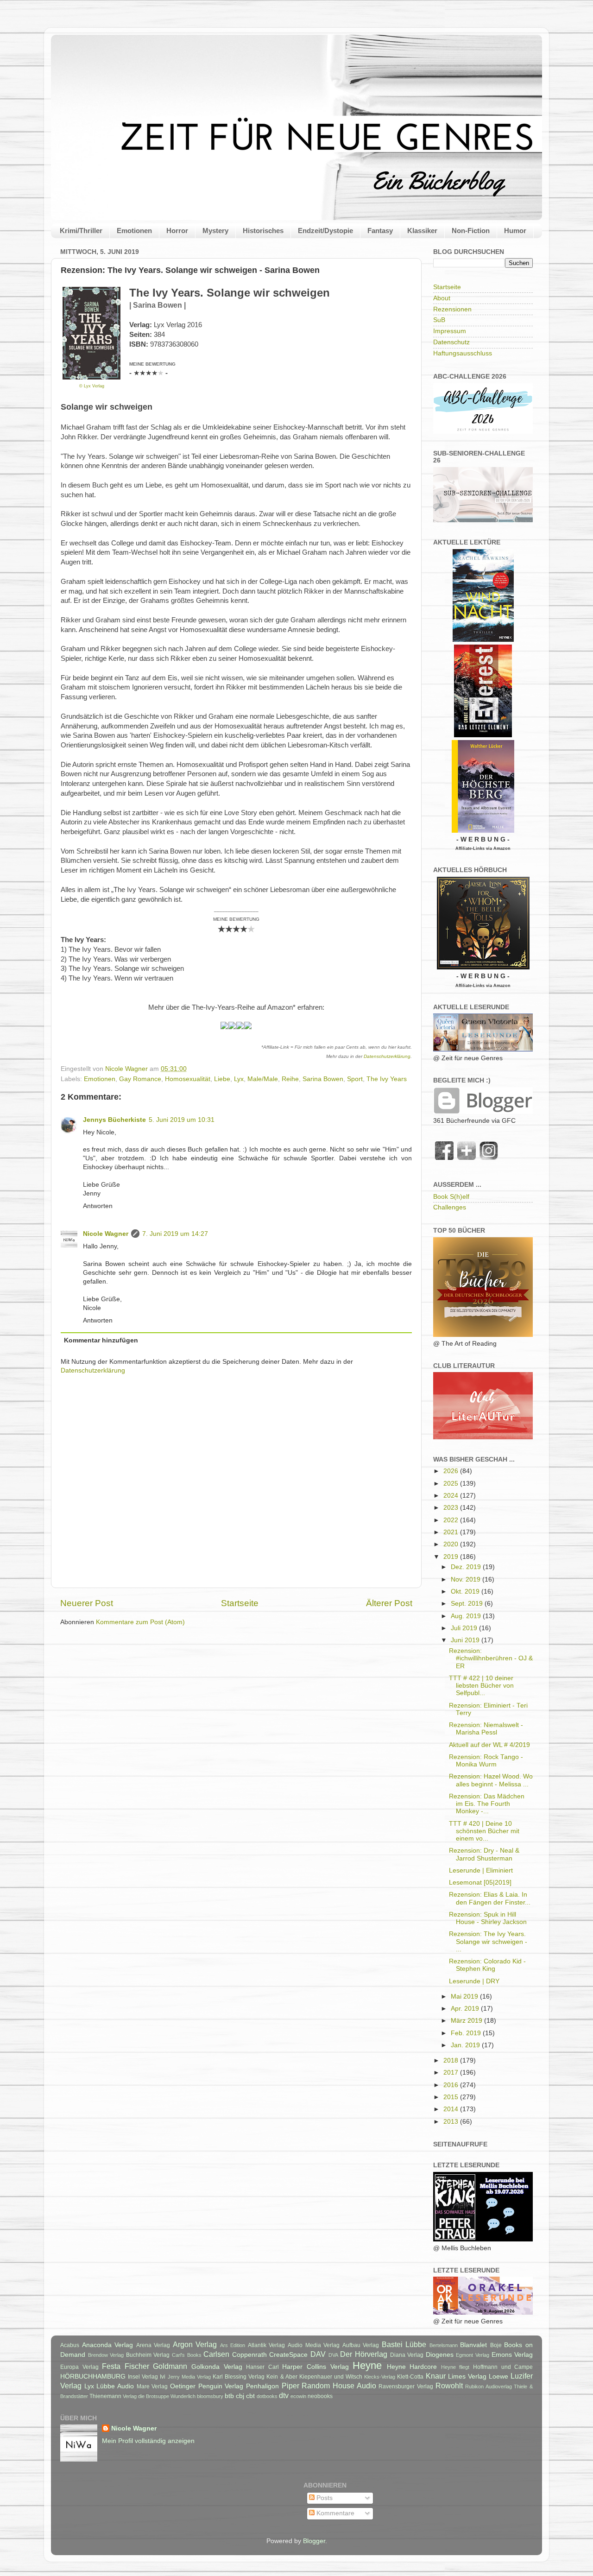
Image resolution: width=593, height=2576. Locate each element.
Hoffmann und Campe (503, 2367)
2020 (452, 1544)
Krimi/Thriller (81, 231)
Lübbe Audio (115, 2386)
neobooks (320, 2396)
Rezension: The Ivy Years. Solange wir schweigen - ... (488, 1941)
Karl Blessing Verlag (239, 2377)
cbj (240, 2396)
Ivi (163, 2377)
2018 (452, 2060)
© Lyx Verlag (92, 386)
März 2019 (467, 2021)
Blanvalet (473, 2345)
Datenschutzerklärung (387, 1056)
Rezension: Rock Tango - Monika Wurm (486, 1761)
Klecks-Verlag (380, 2377)
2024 (452, 1496)
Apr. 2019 (466, 2009)
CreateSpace (288, 2355)
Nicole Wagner (106, 1234)
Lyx (239, 1079)
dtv (284, 2395)
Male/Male (263, 1079)
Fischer (137, 2366)
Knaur (436, 2376)
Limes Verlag (467, 2377)
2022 (452, 1520)
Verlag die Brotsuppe (146, 2396)
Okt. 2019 (466, 1592)
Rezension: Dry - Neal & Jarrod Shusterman (484, 1854)
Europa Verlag (79, 2367)
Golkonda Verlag (217, 2367)
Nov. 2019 (467, 1579)
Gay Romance (140, 1079)
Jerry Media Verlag (189, 2377)
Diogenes (440, 2355)
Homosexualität (188, 1079)
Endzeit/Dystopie (325, 231)
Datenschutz (451, 342)
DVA (333, 2355)
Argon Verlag (195, 2344)
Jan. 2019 (466, 2045)
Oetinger (183, 2386)
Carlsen (216, 2354)
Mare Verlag (152, 2386)
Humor (515, 231)
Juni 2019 (466, 1640)
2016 (452, 2085)
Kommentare (334, 2513)
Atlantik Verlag (267, 2345)
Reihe (290, 1079)
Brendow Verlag (106, 2355)
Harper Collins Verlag (315, 2367)
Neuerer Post (87, 1603)
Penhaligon (262, 2386)
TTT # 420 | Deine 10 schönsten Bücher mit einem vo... (484, 1831)
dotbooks (267, 2396)
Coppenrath (249, 2355)
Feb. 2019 (467, 2033)
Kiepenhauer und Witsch (331, 2377)
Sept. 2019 (468, 1604)
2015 (452, 2097)
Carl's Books (187, 2355)
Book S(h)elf (451, 1197)
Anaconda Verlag (108, 2345)
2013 (452, 2122)
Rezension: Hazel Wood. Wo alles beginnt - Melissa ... (491, 1780)
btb (229, 2396)
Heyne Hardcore (412, 2367)
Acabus (70, 2345)
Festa (111, 2366)
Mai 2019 (465, 1997)
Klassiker (422, 231)
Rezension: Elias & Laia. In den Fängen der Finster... (490, 1898)
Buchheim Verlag (148, 2355)
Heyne (367, 2365)
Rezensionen (452, 309)
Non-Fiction (471, 231)
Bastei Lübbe (404, 2344)
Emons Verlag (512, 2355)
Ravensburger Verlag (406, 2386)
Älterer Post (389, 1603)
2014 (452, 2109)
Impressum (450, 331)
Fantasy (380, 231)
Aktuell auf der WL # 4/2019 (489, 1745)
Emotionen (134, 231)
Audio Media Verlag (314, 2345)
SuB (439, 320)
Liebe (222, 1079)
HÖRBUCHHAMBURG (93, 2377)
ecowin (298, 2396)
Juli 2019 (465, 1628)
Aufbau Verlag (361, 2345)
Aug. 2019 (467, 1616)
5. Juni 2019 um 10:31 (182, 1120)
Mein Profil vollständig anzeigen (148, 2441)
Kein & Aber (282, 2377)
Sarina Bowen (323, 1079)
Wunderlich (183, 2396)
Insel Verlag (143, 2377)
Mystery (215, 231)
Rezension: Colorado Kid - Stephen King (487, 1965)
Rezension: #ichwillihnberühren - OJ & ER (491, 1658)
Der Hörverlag (364, 2354)
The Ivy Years (387, 1079)
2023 (452, 1508)
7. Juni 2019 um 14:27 (175, 1234)
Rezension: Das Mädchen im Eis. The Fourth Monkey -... (487, 1804)
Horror (177, 231)
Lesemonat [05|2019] (480, 1883)
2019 (452, 1557)
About (442, 298)
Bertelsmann (444, 2345)
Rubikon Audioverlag (489, 2386)
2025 (452, 1484)
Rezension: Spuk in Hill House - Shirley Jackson (488, 1918)
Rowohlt (449, 2386)
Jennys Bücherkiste (114, 1120)
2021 (452, 1532)
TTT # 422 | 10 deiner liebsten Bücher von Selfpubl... (481, 1686)
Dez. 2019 (467, 1567)
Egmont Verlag (473, 2355)
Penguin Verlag (221, 2386)
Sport (355, 1079)
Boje (496, 2345)
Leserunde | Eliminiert (481, 1870)
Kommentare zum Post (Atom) (140, 1622)
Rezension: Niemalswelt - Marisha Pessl (486, 1729)
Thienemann (105, 2396)
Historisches (263, 231)
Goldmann (170, 2366)
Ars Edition (233, 2345)
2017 (452, 2073)
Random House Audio (339, 2386)
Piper (290, 2386)
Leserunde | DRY (474, 1981)
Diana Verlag (407, 2355)
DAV (318, 2354)
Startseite (240, 1603)
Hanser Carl (262, 2367)
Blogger (314, 2541)
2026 (452, 1471)
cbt (250, 2396)
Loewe (498, 2377)
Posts (324, 2498)
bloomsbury (210, 2396)
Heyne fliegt (455, 2367)
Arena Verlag (153, 2345)
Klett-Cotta (410, 2377)
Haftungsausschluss (463, 353)
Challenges (450, 1207)
